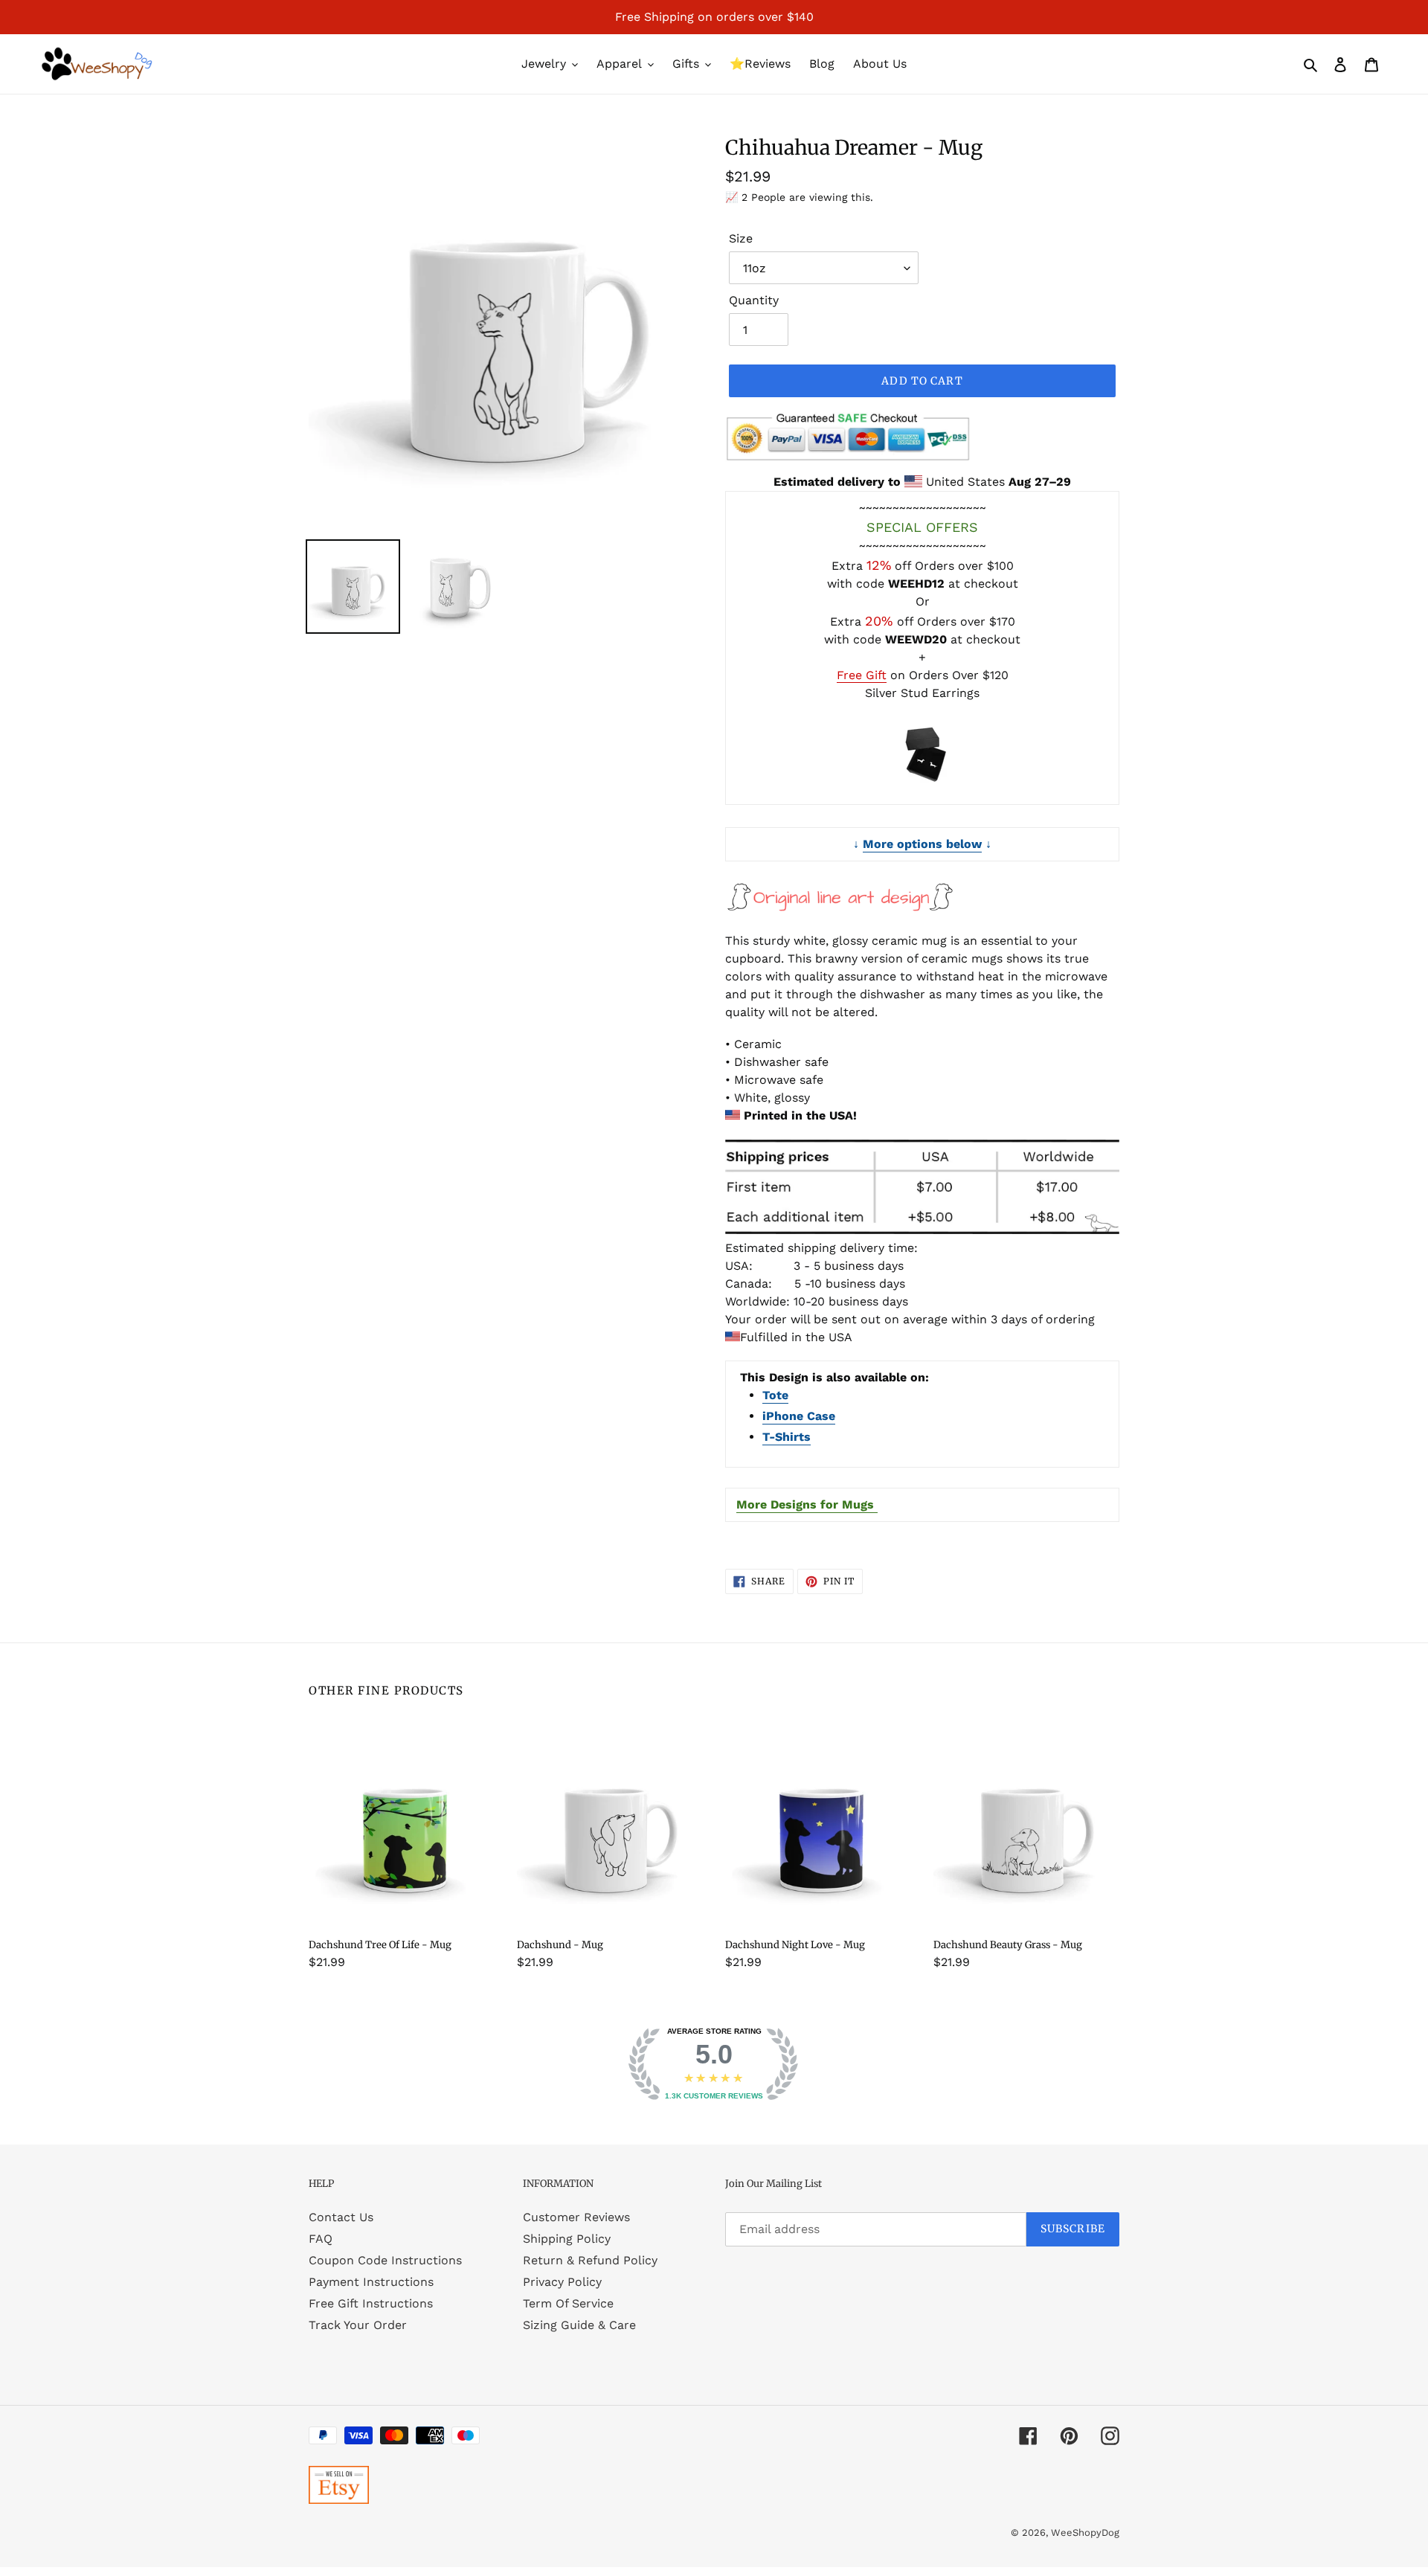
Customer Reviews (576, 2217)
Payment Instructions (371, 2282)
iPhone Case (799, 1416)
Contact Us (341, 2217)
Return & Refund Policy (590, 2260)
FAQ (321, 2239)
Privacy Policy (562, 2282)
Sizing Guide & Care (579, 2325)
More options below (922, 844)
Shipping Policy (567, 2239)
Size (741, 238)
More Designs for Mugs (807, 1504)
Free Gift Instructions (371, 2303)
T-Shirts (787, 1437)
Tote (775, 1395)
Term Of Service (568, 2303)
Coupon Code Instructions (385, 2260)
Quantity (754, 300)
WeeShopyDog (1085, 2532)
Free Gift (862, 675)
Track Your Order (358, 2325)
